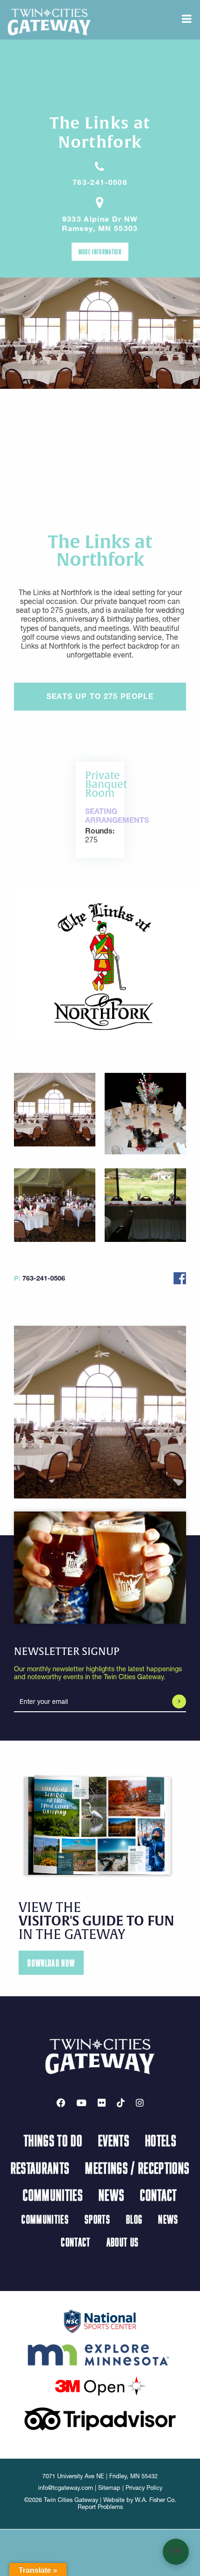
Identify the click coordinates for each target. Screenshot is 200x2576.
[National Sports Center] (100, 2320)
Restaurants (40, 2168)
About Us (123, 2242)
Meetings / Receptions (137, 2168)
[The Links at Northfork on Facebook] (180, 1277)
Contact (158, 2195)
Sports (97, 2219)
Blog (134, 2219)
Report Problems (100, 2507)
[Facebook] (61, 2103)
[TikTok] (121, 2103)
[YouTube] (81, 2103)
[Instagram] (140, 2103)
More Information (100, 251)
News (111, 2195)
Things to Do (53, 2140)
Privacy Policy (144, 2488)
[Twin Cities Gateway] (49, 21)
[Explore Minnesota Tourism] (100, 2353)
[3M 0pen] (100, 2386)
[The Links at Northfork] (100, 964)
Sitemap (109, 2488)
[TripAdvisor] (100, 2418)
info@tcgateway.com (66, 2488)
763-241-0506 (100, 182)
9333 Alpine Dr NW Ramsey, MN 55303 (100, 224)
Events (114, 2140)
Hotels (161, 2140)
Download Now (51, 1963)
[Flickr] (102, 2103)
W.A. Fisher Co (155, 2500)
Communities (53, 2195)
